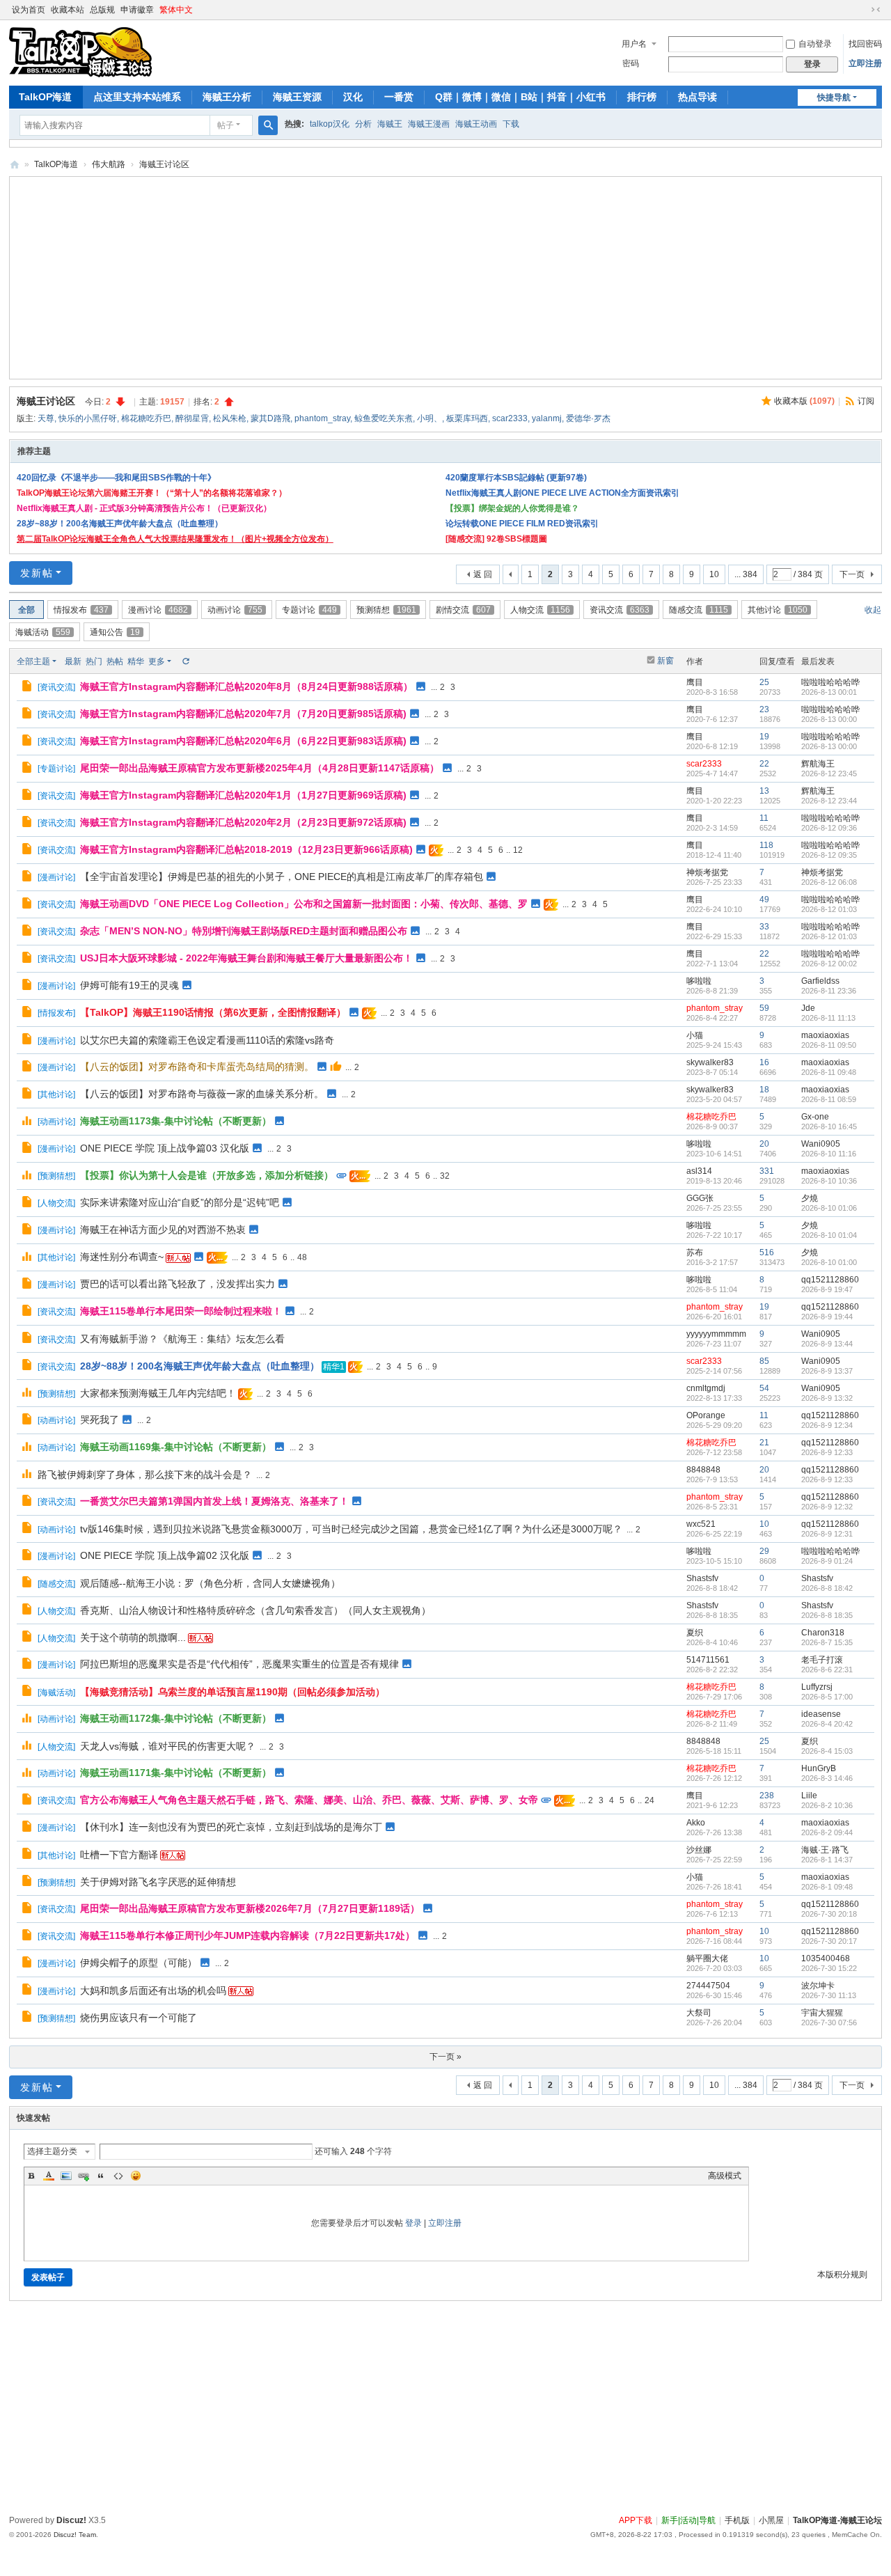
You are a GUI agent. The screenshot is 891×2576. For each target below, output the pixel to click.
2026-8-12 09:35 (829, 855)
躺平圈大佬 (707, 1958)
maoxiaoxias (825, 1035)
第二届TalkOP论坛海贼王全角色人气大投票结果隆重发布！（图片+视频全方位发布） (175, 539)
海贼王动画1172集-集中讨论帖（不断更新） (176, 1718)
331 (767, 1171)
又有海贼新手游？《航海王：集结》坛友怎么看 (182, 1339)
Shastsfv (702, 1578)
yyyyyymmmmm (716, 1334)
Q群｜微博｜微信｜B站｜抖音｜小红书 (520, 97)
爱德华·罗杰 (588, 418)
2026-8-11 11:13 (828, 1018)
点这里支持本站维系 (137, 97)
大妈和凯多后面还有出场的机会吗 (153, 1990)
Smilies (136, 2176)
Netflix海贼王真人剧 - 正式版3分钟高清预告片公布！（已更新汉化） (144, 508)
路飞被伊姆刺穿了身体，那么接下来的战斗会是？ (145, 1475)
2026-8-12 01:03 (829, 909)
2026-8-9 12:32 (827, 1507)
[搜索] (268, 125)
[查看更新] (185, 661)
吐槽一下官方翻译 (119, 1855)
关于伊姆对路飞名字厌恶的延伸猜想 (158, 1882)
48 (302, 1257)
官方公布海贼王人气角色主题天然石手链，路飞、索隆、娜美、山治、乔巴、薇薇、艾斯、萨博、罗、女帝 (309, 1800)
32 (445, 1176)
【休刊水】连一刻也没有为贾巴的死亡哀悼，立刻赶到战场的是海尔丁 (231, 1827)
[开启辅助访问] (862, 10)
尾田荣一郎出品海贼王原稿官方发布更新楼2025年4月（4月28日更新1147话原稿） (260, 768)
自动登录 (815, 44)
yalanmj (547, 418)
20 (764, 1144)
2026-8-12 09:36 (829, 828)
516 (767, 1252)
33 (764, 927)
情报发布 (81, 610)
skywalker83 (710, 1062)
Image (66, 2176)
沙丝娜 (699, 1850)
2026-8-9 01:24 (827, 1561)
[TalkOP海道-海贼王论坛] (80, 52)
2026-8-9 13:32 (827, 1398)
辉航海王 (818, 764)
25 (764, 682)
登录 (413, 2223)
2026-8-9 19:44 (827, 1317)
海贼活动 (43, 632)
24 (649, 1800)
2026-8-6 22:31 (827, 1670)
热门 (94, 661)
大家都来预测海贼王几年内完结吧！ (158, 1393)
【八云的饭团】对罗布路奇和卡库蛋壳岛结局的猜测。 (197, 1067)
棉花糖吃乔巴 (146, 418)
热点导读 (697, 97)
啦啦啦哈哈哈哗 (830, 682)
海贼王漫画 (429, 124)
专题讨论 (309, 610)
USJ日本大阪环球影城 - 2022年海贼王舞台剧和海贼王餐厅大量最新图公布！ (246, 958)
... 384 (746, 574)
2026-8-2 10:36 (827, 1805)
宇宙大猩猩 (822, 2013)
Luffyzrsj (817, 1687)
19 (764, 737)
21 (764, 1443)
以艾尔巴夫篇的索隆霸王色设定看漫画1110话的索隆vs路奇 (207, 1040)
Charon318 (823, 1633)
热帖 (115, 661)
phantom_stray (322, 418)
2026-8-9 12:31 (827, 1534)
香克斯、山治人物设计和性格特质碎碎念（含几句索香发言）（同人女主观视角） (255, 1610)
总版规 (102, 10)
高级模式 (725, 2176)
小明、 (429, 418)
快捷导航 (834, 97)
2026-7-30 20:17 (829, 1941)
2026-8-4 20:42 (827, 1724)
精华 (136, 661)
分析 (363, 124)
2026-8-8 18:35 (827, 1615)
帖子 (226, 125)
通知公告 (115, 632)
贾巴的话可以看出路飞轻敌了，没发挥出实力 (178, 1284)
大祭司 (699, 2013)
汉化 (353, 97)
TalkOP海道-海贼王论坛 (15, 165)
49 (764, 900)
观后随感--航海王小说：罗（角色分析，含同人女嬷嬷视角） (210, 1583)
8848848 (703, 1470)
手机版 (737, 2520)
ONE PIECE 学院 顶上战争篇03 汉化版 (165, 1148)
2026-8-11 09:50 (829, 1045)
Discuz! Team (75, 2535)
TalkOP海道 (45, 97)
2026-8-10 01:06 (829, 1208)
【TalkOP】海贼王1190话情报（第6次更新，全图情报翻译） (213, 1012)
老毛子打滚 (822, 1660)
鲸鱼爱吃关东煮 (384, 418)
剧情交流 (463, 610)
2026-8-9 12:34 (827, 1425)
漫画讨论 (158, 610)
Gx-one (815, 1117)
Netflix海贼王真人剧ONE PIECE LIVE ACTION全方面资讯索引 (562, 493)
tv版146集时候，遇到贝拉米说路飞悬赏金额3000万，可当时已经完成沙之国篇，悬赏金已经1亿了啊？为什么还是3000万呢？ (351, 1529)
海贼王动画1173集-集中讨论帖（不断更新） (176, 1121)
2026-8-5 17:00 (827, 1697)
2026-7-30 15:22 (829, 1968)
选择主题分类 (52, 2151)
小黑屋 (771, 2520)
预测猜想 (386, 610)
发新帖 (37, 573)
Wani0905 (821, 1144)
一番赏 (399, 97)
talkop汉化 (330, 124)
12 (518, 850)
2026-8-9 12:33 (827, 1452)
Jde (808, 1008)
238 (767, 1796)
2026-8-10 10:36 (829, 1181)
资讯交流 (620, 610)
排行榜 (642, 97)
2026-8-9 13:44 (827, 1344)
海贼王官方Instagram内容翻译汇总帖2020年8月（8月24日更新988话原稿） (246, 686)
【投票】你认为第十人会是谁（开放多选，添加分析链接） (207, 1175)
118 (766, 845)
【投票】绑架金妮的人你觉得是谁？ (512, 508)
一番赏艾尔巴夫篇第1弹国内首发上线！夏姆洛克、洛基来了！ (214, 1501)
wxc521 (701, 1524)
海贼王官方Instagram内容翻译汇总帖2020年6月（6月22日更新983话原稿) (243, 741)
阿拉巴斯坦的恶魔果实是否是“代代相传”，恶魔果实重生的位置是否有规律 (239, 1664)
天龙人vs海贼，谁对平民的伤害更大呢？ (168, 1746)
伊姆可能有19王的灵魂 (129, 985)
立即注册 (865, 63)
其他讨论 (778, 610)
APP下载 (636, 2520)
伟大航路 (109, 164)
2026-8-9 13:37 (827, 1371)
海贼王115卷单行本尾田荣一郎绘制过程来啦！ (181, 1311)
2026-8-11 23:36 (829, 991)
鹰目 (695, 682)
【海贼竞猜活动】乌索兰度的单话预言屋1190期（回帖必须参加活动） (232, 1692)
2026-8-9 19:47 (827, 1289)
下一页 (852, 574)
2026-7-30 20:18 (829, 1914)
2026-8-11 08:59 (829, 1099)
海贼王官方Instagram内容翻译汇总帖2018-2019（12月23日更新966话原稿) (246, 849)
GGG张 (700, 1198)
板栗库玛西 (467, 418)
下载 (511, 124)
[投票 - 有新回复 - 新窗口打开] (28, 1122)
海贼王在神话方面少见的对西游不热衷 (163, 1230)
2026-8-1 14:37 (827, 1860)
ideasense (821, 1714)
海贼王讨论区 (164, 164)
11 (764, 818)
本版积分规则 (842, 2275)
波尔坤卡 (818, 1986)
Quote (101, 2176)
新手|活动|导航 (688, 2520)
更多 (157, 661)
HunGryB (819, 1768)
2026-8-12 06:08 (829, 882)
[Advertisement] (434, 281)
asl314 (699, 1171)
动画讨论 (235, 610)
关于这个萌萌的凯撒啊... (133, 1638)
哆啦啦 (699, 981)
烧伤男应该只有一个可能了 (139, 2018)
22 (764, 764)
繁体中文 (176, 10)
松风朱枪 (230, 418)
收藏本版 (804, 401)
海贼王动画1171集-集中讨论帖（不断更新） (176, 1773)
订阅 (866, 401)
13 (764, 791)
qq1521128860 (830, 1280)
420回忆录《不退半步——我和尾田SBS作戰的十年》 (116, 478)
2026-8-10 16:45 (829, 1126)
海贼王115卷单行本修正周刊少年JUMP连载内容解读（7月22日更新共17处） (247, 1935)
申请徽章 (137, 10)
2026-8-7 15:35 (827, 1642)
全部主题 (33, 661)
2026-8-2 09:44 (827, 1832)
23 (764, 709)
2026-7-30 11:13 (829, 1995)
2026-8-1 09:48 (827, 1887)
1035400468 (826, 1958)
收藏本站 (68, 10)
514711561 (708, 1660)
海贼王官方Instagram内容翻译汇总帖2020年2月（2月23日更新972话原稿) (243, 822)
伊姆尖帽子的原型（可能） (139, 1963)
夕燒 (810, 1198)
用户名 (634, 44)
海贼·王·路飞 (825, 1850)
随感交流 (699, 610)
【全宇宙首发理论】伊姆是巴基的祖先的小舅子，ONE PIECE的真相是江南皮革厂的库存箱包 (282, 877)
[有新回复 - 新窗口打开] (28, 688)
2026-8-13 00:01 (829, 692)
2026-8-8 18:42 (827, 1588)
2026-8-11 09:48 (829, 1072)
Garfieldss (820, 981)
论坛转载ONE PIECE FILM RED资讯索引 (522, 524)
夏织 (695, 1633)
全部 (26, 610)
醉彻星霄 (192, 418)
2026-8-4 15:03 (827, 1751)
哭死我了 (100, 1420)
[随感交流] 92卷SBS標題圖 (496, 539)
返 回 (483, 574)
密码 (631, 63)
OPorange (706, 1415)
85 (764, 1361)
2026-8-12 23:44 (829, 801)
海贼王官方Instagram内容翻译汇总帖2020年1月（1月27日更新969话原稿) (243, 795)
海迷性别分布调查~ (122, 1257)
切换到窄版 (876, 10)
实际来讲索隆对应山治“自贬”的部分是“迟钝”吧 (180, 1202)
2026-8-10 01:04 (829, 1235)
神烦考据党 (707, 872)
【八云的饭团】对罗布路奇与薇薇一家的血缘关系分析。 (202, 1094)
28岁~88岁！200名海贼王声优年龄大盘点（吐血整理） (120, 524)
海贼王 (390, 124)
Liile (809, 1796)
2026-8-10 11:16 (829, 1154)
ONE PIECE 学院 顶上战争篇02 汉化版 (165, 1555)
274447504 (708, 1986)
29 (764, 1551)
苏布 (695, 1252)
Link (84, 2176)
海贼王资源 (297, 97)
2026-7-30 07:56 (829, 2023)
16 (764, 1062)
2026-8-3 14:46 (827, 1778)
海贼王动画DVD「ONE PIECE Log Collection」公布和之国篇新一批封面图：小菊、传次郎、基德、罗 (304, 904)
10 (714, 574)
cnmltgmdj (706, 1388)
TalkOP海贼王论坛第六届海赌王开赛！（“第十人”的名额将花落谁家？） (152, 493)
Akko (696, 1823)
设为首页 (29, 10)
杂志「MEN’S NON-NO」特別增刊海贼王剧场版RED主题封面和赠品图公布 (244, 931)
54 (764, 1388)
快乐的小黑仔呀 (88, 418)
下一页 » (445, 2057)
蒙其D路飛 (270, 418)
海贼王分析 (227, 97)
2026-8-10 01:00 (829, 1262)
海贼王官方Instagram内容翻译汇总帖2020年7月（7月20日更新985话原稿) (243, 714)
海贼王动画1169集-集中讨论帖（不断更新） (176, 1447)
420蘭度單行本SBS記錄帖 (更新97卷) (516, 478)
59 (764, 1008)
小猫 (695, 1035)
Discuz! (71, 2520)
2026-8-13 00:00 (829, 719)
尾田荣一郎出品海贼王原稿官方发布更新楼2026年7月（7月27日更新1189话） (250, 1908)
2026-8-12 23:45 (829, 773)
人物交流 (540, 610)
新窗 (665, 661)
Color (49, 2176)
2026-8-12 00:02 (829, 964)
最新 (73, 661)
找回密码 (865, 44)
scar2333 (510, 418)
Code (118, 2176)
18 (764, 1090)
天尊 (46, 418)
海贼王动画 (476, 124)
